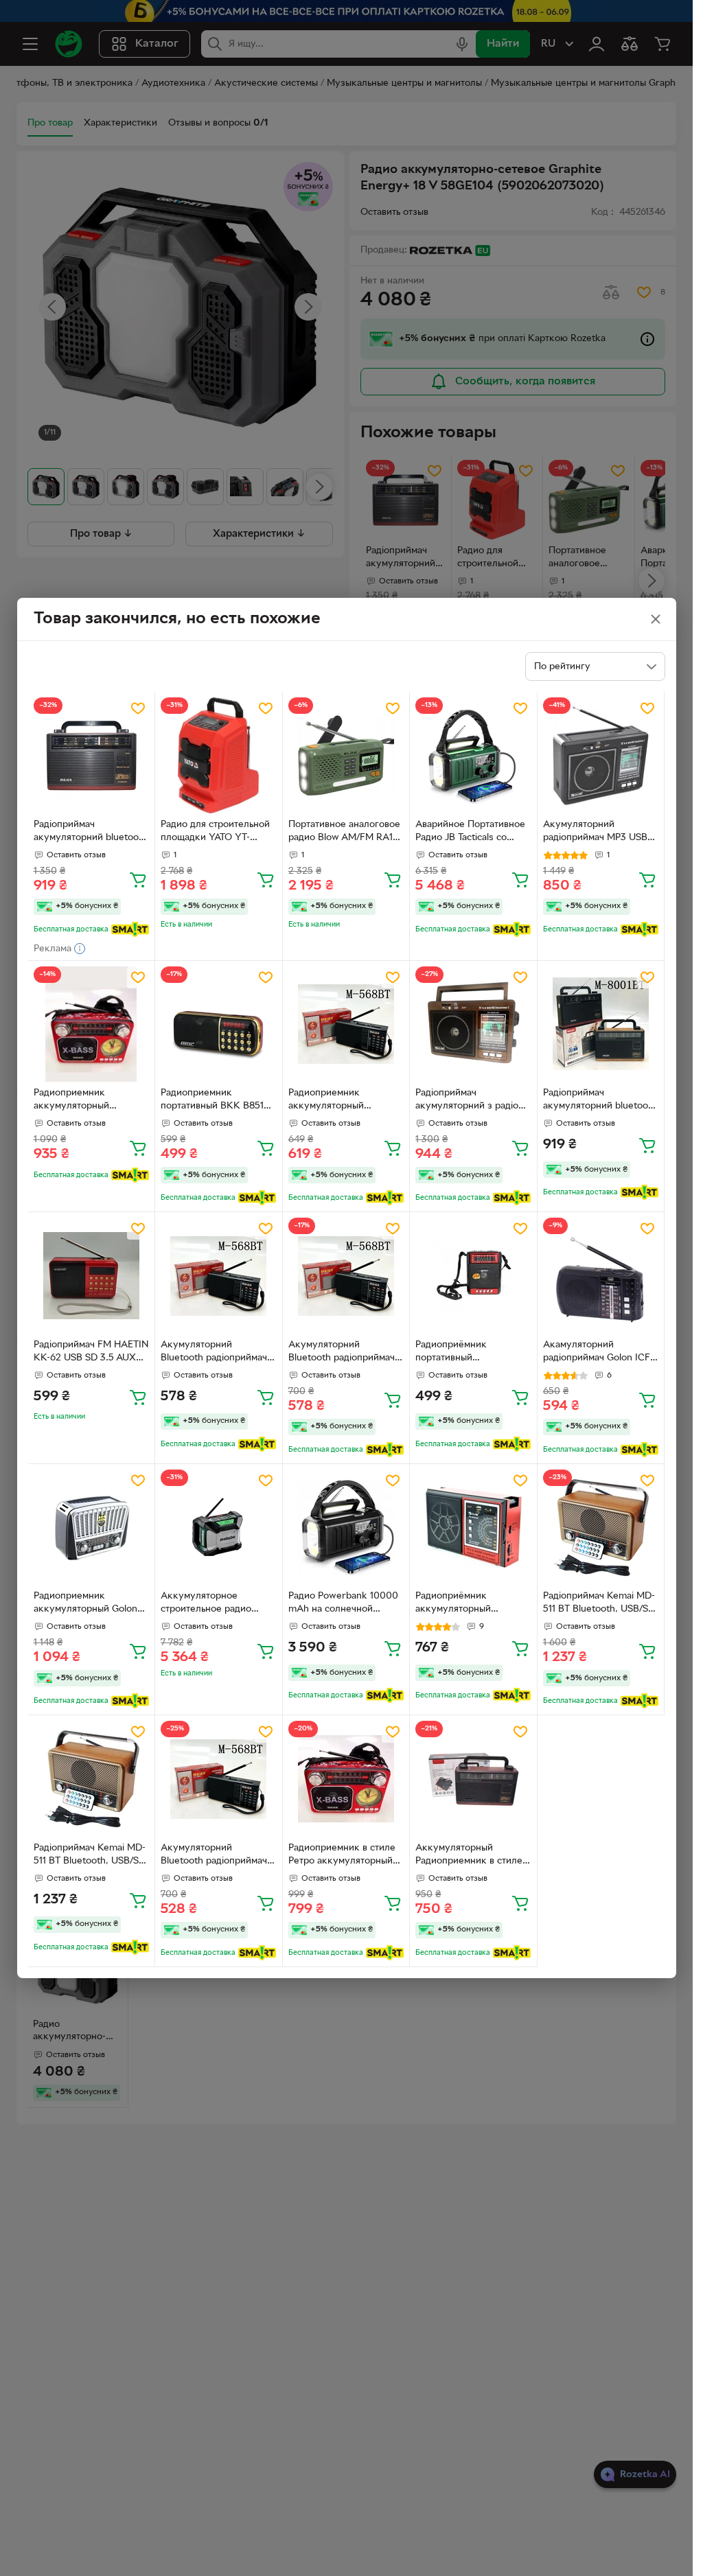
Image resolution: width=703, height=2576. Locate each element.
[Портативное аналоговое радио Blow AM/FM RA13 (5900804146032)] (346, 755)
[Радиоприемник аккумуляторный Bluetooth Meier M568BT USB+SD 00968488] (346, 1024)
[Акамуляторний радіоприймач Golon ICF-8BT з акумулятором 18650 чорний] (601, 1276)
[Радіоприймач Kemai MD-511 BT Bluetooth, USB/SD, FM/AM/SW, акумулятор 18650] (601, 1528)
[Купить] (138, 879)
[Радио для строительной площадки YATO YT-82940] (219, 755)
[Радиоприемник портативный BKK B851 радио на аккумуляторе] (219, 1024)
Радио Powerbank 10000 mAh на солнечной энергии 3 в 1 (343, 1604)
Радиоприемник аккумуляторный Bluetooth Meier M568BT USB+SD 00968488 (343, 1101)
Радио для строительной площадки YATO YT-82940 (215, 833)
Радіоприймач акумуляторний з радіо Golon (467, 1101)
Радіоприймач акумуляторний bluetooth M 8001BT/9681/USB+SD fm (91, 833)
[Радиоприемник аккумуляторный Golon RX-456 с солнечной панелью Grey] (92, 1528)
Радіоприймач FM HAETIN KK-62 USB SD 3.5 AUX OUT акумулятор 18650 (91, 1353)
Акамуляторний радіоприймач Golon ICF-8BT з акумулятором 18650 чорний (598, 1353)
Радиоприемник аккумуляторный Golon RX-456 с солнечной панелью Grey (85, 1604)
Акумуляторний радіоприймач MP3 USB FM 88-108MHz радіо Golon (595, 833)
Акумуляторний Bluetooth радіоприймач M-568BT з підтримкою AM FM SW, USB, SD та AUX (214, 1856)
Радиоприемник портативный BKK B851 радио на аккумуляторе (214, 1101)
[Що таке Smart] (130, 929)
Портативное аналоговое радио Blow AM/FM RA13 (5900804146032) (344, 833)
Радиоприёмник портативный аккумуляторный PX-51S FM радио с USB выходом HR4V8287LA (472, 1353)
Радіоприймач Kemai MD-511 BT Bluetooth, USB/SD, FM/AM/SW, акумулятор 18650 (600, 1604)
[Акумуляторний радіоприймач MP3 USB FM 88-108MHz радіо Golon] (601, 755)
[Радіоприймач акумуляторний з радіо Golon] (473, 1024)
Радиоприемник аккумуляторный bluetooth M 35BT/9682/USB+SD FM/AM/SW (78, 1101)
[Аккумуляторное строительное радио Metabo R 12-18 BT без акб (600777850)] (219, 1528)
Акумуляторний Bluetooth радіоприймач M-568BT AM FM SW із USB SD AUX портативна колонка (215, 1353)
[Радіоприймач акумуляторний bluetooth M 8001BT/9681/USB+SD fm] (92, 755)
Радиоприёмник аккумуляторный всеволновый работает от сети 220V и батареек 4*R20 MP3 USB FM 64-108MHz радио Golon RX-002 (472, 1604)
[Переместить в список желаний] (138, 708)
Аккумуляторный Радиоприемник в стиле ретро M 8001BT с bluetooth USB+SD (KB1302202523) (469, 1856)
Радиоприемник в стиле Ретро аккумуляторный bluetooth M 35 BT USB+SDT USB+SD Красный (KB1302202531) (345, 1856)
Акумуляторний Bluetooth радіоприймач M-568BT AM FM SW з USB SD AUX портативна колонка (343, 1353)
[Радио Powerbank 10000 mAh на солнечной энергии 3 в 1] (346, 1528)
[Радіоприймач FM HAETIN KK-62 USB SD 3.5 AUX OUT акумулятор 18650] (92, 1276)
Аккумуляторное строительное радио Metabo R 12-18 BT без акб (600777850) (210, 1604)
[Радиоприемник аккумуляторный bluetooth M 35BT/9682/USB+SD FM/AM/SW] (92, 1024)
